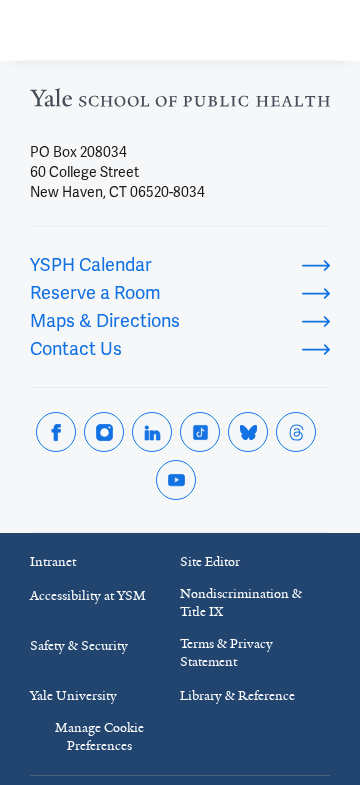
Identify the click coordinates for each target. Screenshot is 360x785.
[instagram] (104, 432)
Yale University (73, 695)
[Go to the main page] (126, 30)
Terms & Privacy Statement (226, 652)
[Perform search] (268, 30)
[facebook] (56, 432)
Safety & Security (79, 645)
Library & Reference (237, 695)
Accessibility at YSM (88, 595)
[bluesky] (248, 432)
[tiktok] (200, 432)
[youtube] (176, 480)
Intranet (53, 561)
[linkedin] (152, 432)
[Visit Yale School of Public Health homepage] (180, 103)
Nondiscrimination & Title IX (241, 602)
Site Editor (210, 561)
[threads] (296, 432)
